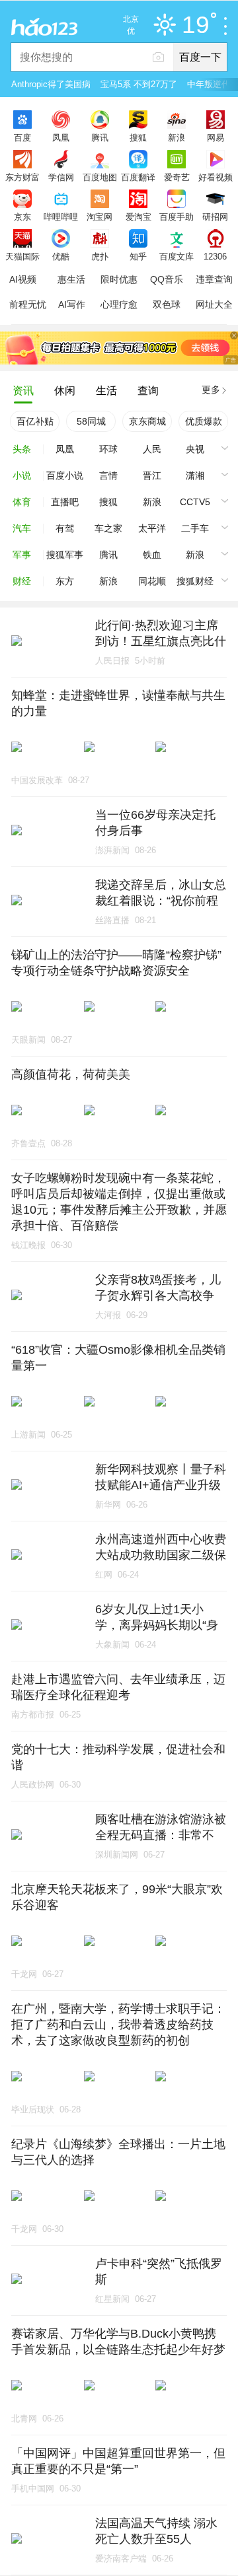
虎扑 (100, 256)
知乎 (138, 256)
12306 (215, 256)
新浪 (177, 137)
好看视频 (216, 177)
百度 (22, 137)
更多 (211, 390)
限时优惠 (119, 279)
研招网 (215, 217)
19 (196, 25)
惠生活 (71, 279)
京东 (22, 217)
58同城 (91, 421)
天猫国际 (22, 256)
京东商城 (147, 421)
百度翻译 (138, 177)
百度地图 (100, 177)
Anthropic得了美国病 (51, 84)
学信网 (61, 177)
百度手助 (177, 217)
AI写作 (72, 304)
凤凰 (61, 137)
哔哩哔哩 (61, 217)
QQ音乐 (167, 279)
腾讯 (100, 137)
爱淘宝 (139, 217)
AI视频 (23, 279)
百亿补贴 (35, 421)
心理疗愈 (119, 304)
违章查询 (214, 279)
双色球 (167, 304)
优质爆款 (204, 421)
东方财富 (22, 177)
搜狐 (138, 137)
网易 (216, 137)
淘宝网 (99, 217)
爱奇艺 (177, 177)
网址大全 (214, 304)
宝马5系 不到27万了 (139, 84)
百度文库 (177, 256)
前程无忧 (28, 304)
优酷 (61, 256)
